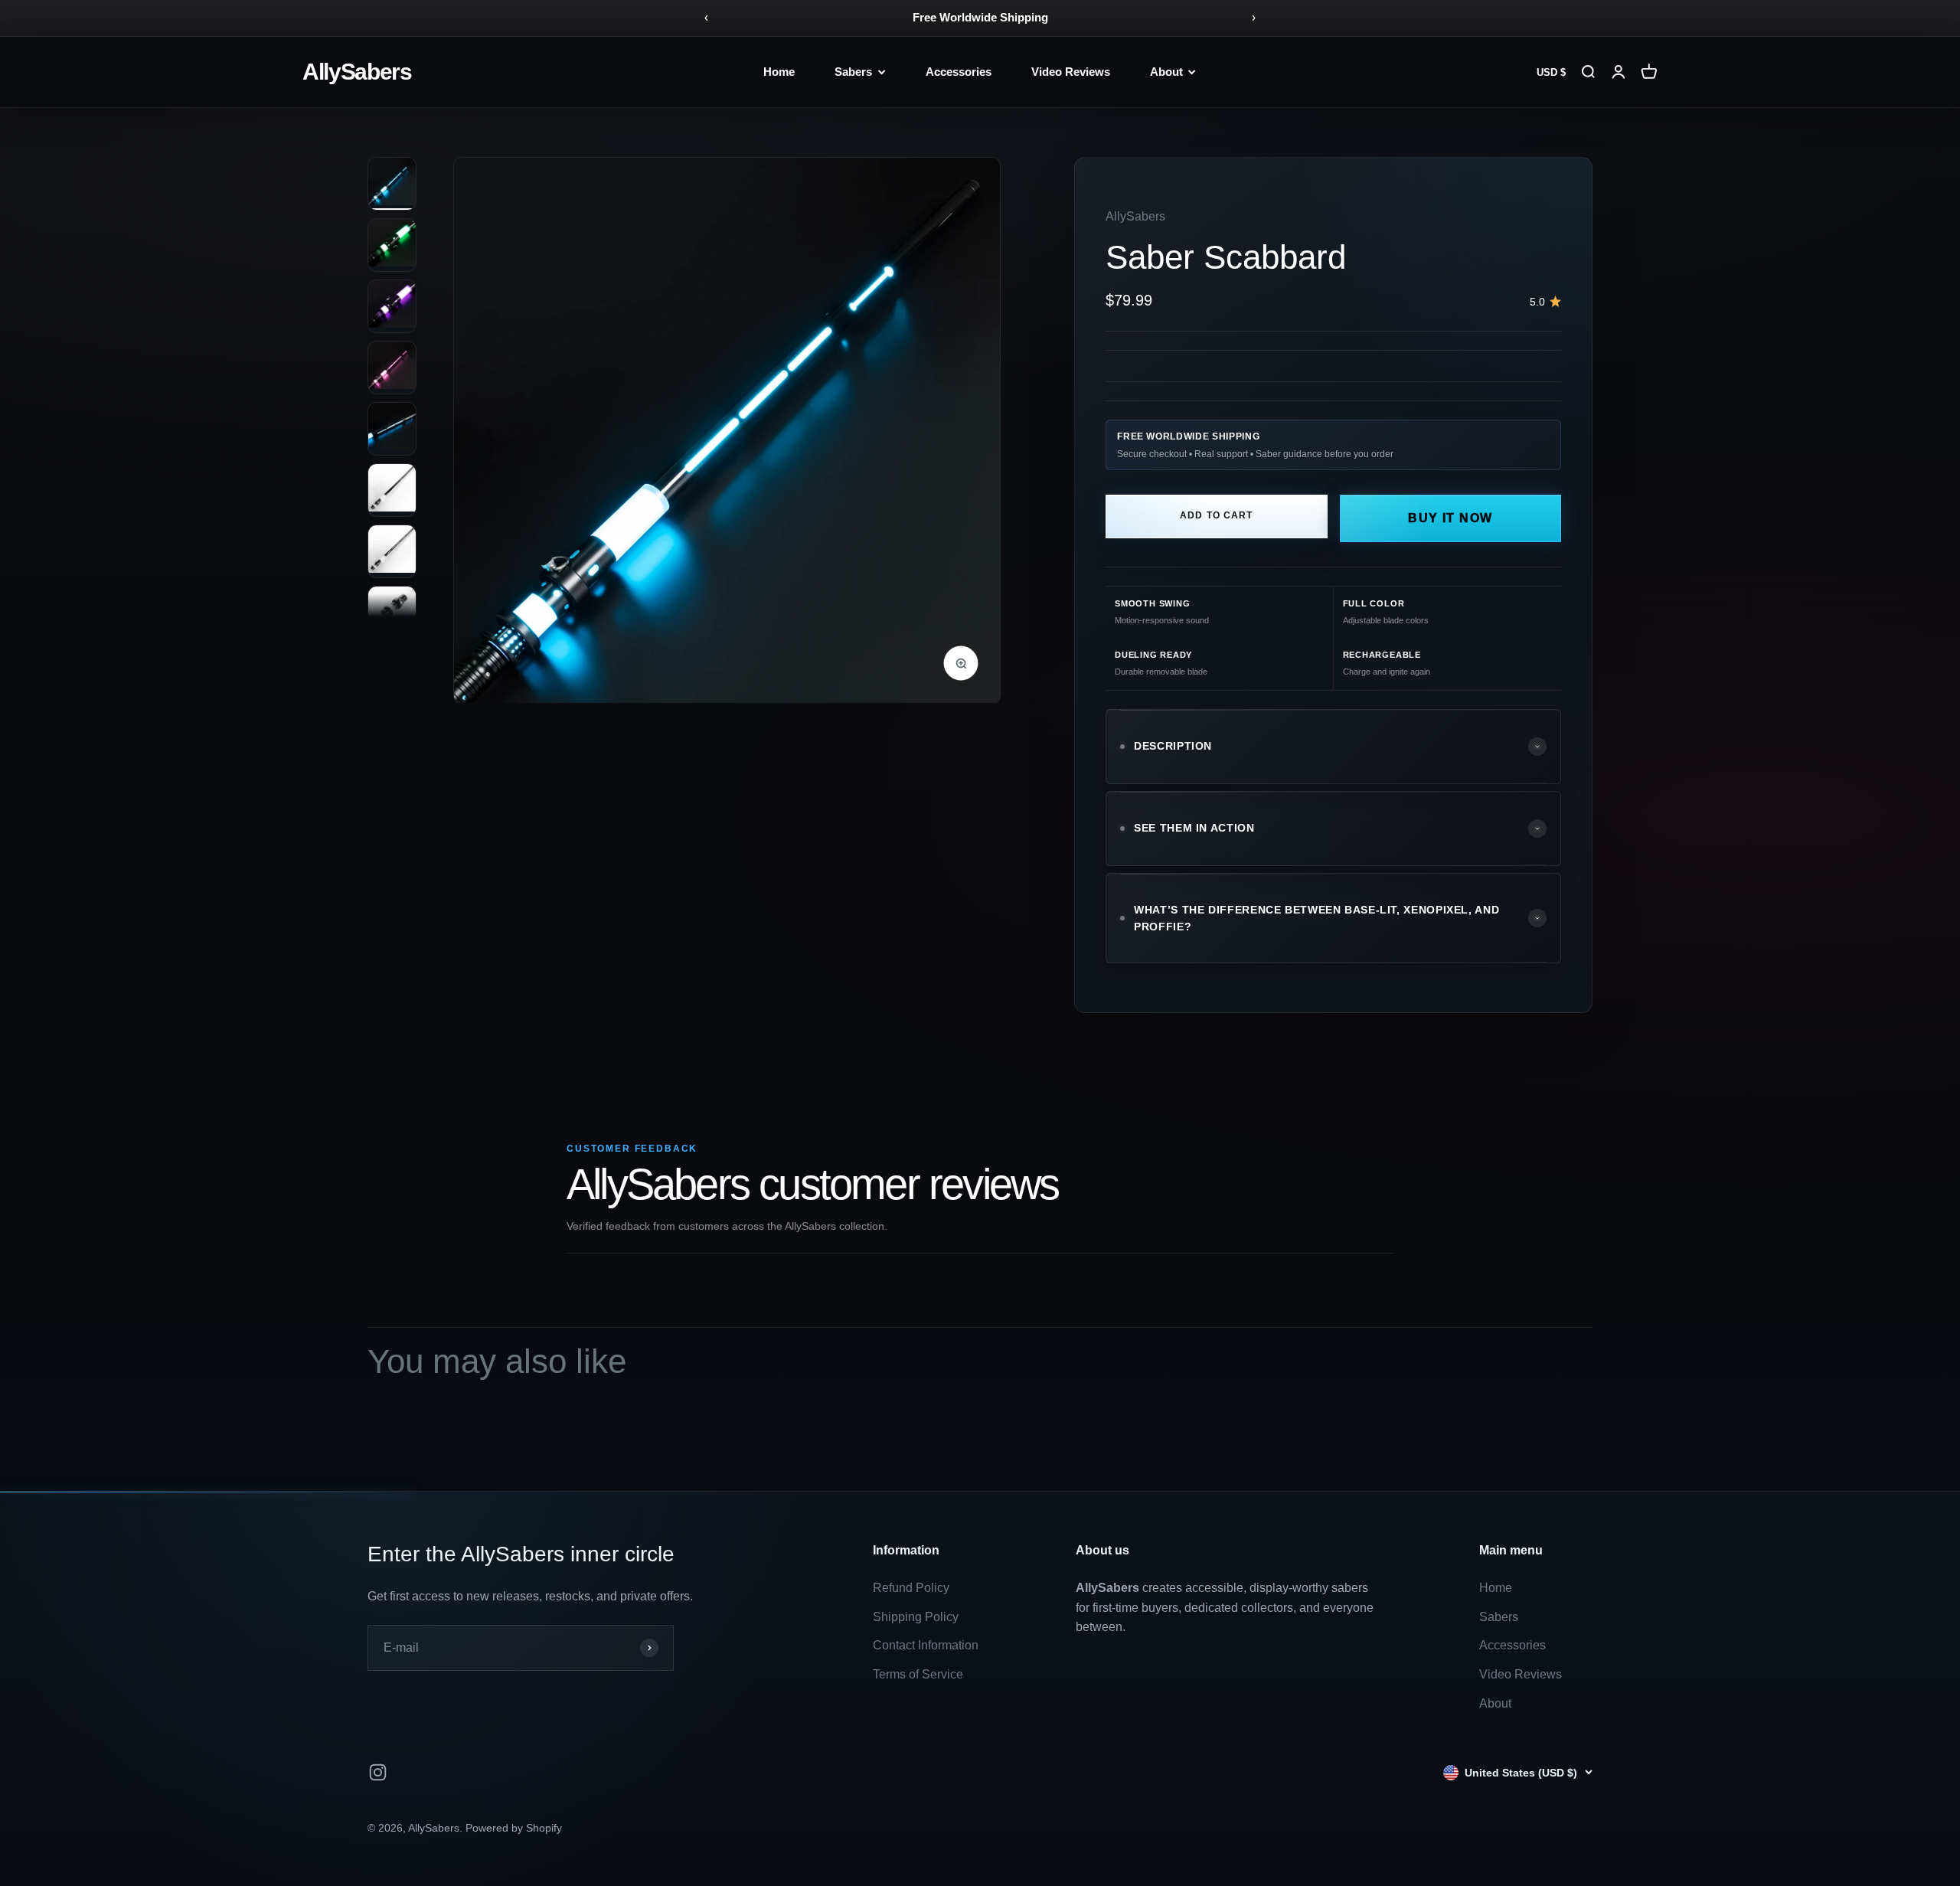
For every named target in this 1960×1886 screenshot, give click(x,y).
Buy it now (1450, 518)
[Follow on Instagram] (378, 1772)
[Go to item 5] (392, 429)
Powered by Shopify (514, 1828)
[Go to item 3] (392, 306)
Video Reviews (1071, 72)
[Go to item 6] (392, 490)
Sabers (853, 72)
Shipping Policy (916, 1617)
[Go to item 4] (392, 368)
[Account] (1619, 72)
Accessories (959, 72)
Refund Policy (911, 1588)
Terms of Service (918, 1674)
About (1166, 72)
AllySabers (357, 72)
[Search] (1588, 72)
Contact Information (926, 1645)
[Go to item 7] (392, 551)
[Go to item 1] (392, 184)
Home (779, 72)
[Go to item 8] (392, 613)
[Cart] (1649, 72)
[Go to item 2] (392, 245)
